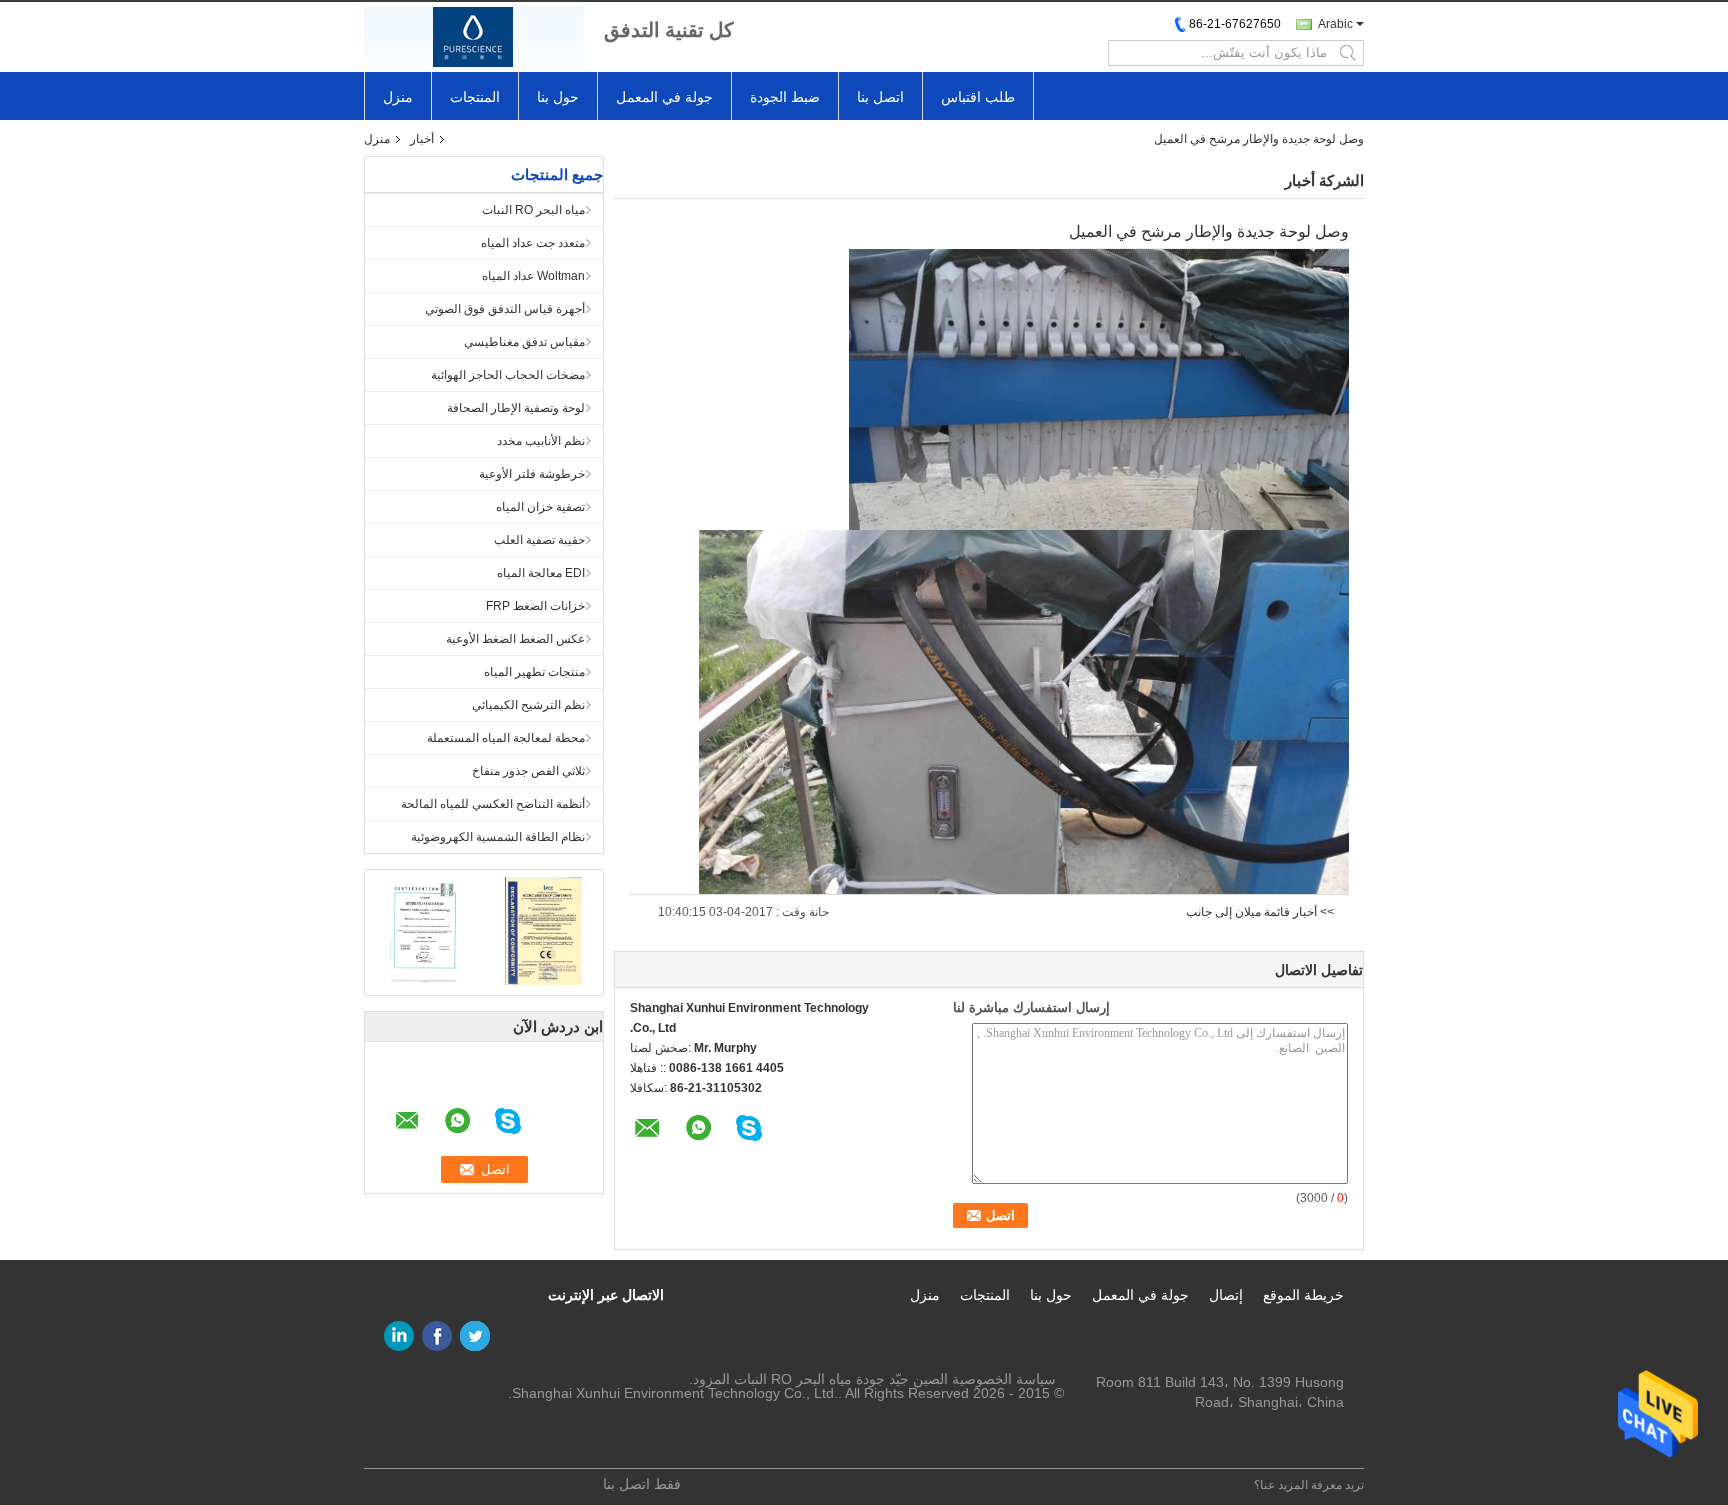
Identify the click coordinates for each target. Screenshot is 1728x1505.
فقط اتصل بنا (642, 1484)
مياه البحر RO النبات (533, 210)
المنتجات (475, 97)
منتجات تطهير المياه (534, 672)
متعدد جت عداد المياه (533, 243)
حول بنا (558, 97)
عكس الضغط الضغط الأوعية (515, 639)
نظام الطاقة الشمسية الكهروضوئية (498, 837)
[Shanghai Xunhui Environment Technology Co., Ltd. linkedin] (399, 1336)
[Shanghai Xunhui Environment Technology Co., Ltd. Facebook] (437, 1336)
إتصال (1226, 1295)
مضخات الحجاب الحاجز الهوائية (508, 375)
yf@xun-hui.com (1292, 1422)
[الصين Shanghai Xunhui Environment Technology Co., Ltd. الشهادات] (424, 930)
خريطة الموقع (1303, 1295)
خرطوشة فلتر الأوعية (532, 474)
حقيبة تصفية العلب (539, 540)
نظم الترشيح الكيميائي (528, 705)
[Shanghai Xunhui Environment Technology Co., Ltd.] (474, 37)
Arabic (1335, 24)
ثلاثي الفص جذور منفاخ (528, 771)
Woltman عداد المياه (533, 276)
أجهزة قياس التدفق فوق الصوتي (505, 309)
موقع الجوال (1314, 1441)
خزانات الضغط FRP (535, 606)
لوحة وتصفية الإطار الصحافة (516, 408)
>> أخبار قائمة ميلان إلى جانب (1260, 912)
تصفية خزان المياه (540, 507)
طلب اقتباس (978, 97)
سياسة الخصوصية (1004, 1379)
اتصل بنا (880, 97)
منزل (398, 97)
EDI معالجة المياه (541, 573)
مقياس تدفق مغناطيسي (524, 342)
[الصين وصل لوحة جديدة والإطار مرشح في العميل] (1099, 389)
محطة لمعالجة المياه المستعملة (506, 738)
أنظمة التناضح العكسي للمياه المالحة (493, 804)
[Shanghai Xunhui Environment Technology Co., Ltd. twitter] (475, 1336)
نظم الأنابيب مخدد (541, 441)
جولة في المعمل (664, 97)
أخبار (422, 139)
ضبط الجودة (785, 97)
